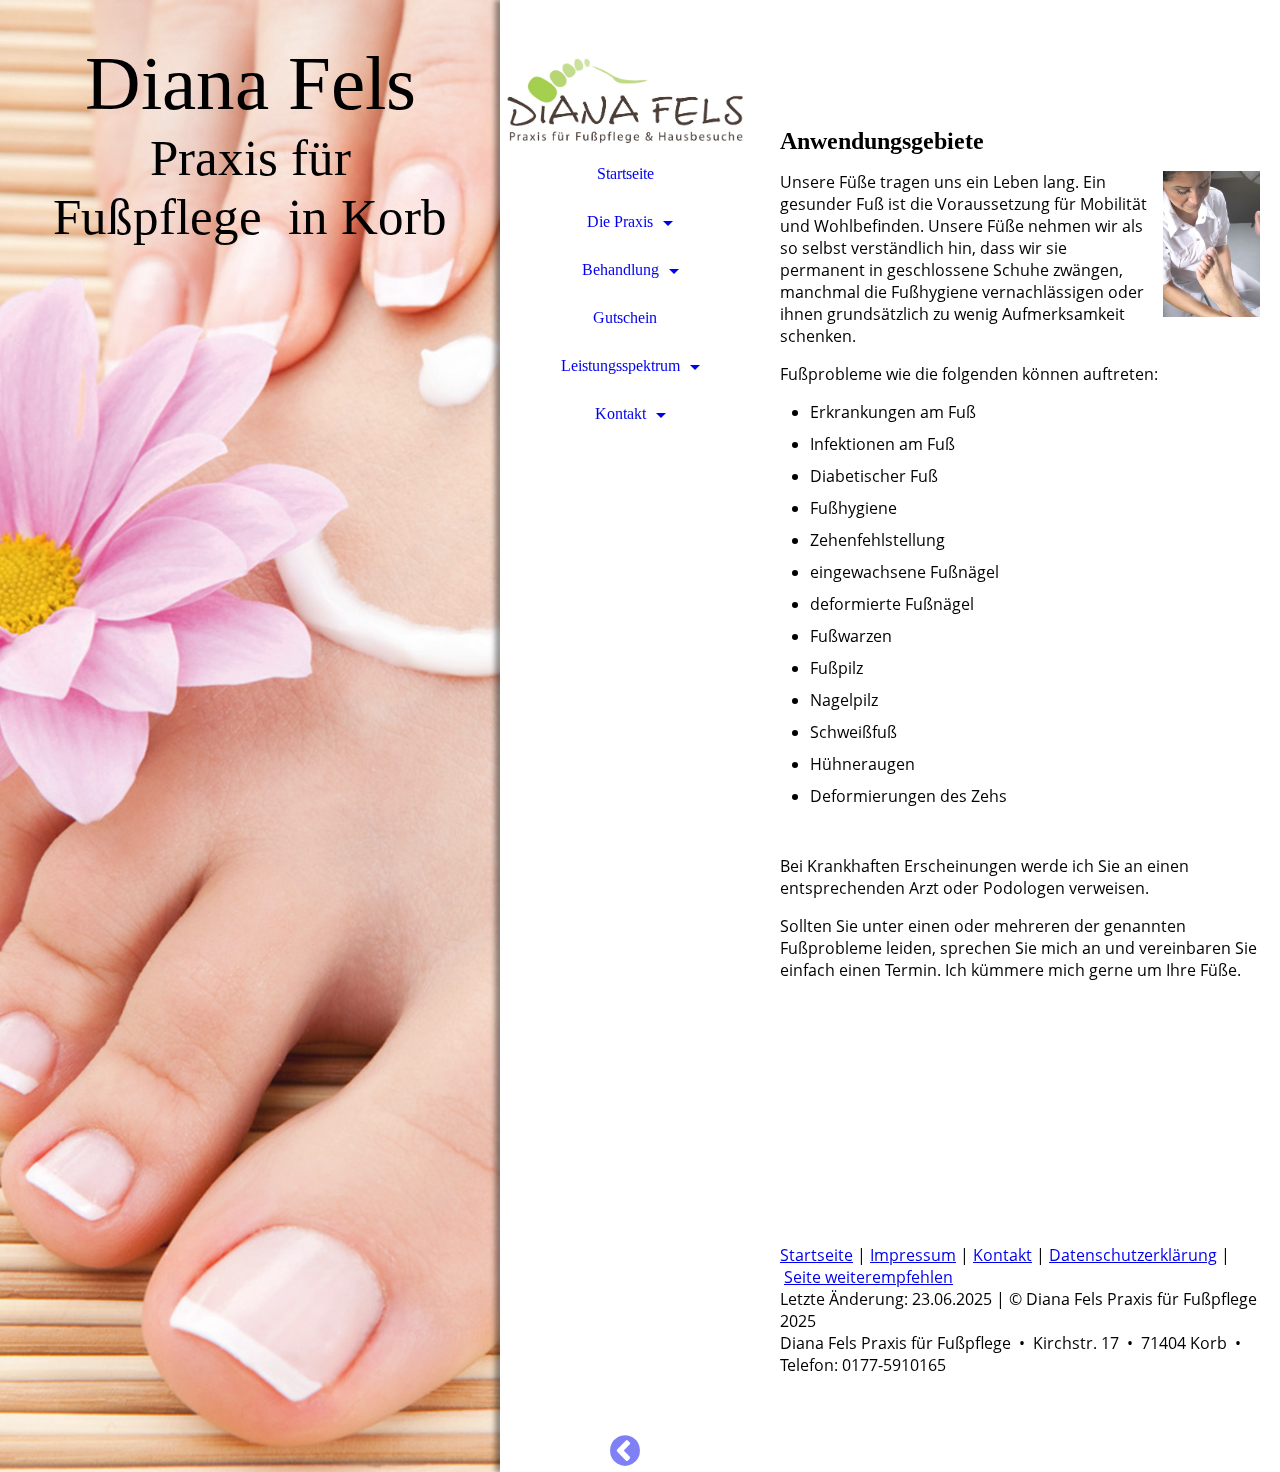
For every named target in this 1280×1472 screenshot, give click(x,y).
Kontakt (620, 413)
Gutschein (625, 317)
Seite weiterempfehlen (868, 1277)
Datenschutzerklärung (1133, 1255)
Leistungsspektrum (620, 365)
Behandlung (620, 269)
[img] (250, 736)
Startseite (625, 173)
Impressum (913, 1255)
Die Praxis (620, 221)
